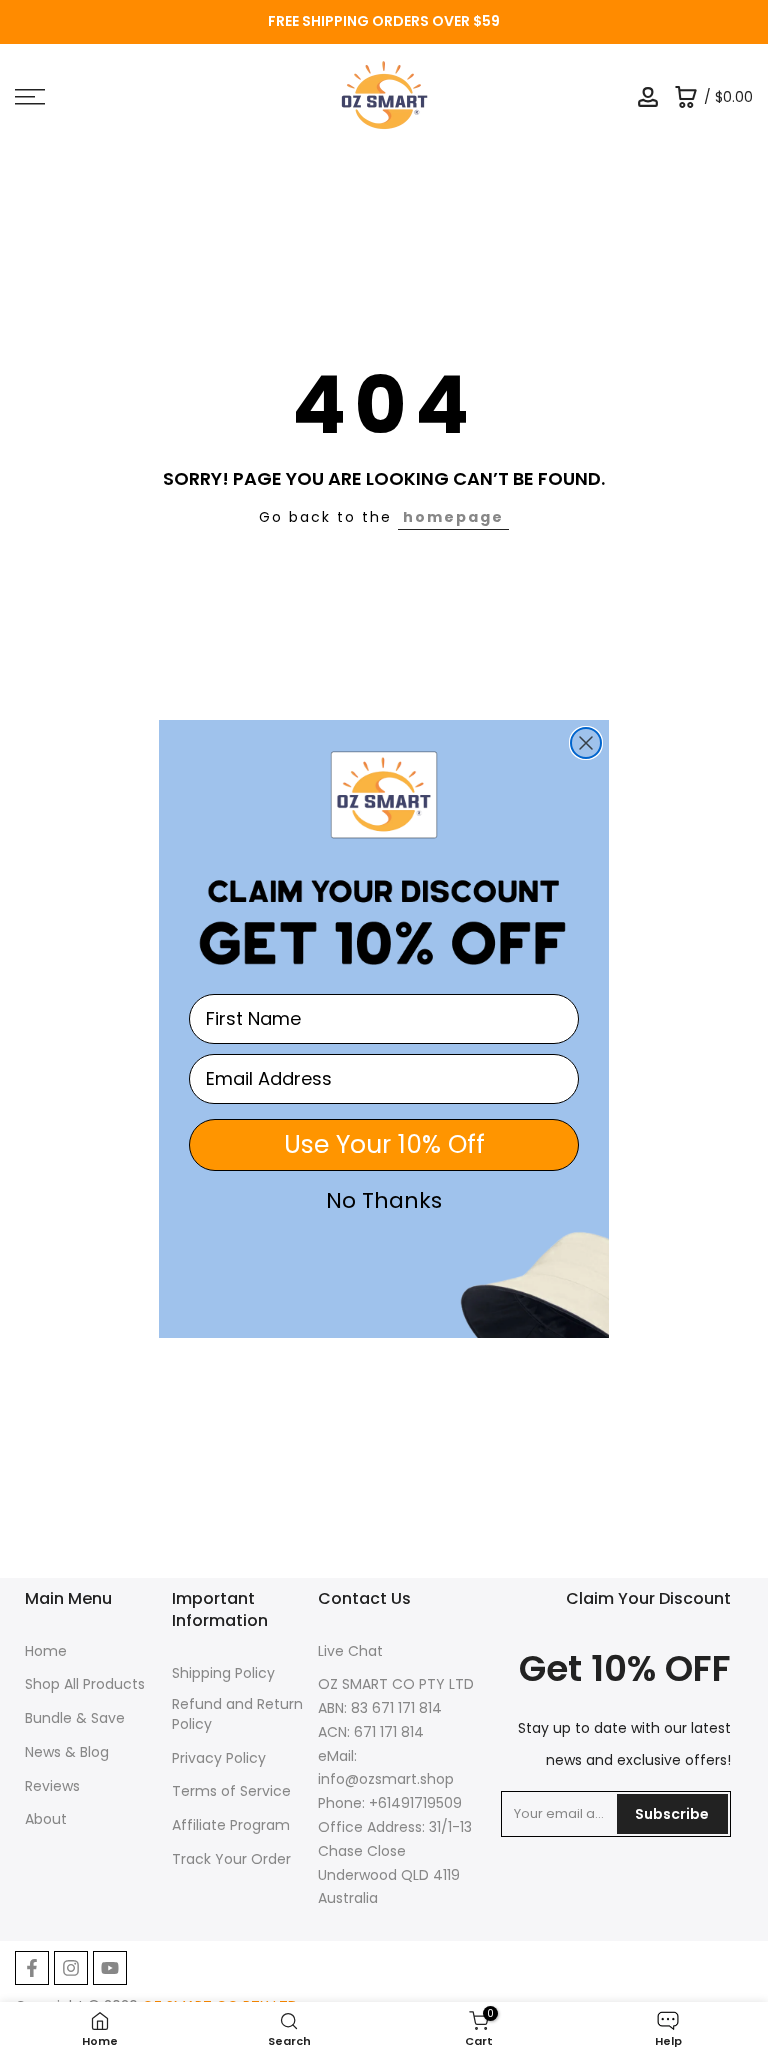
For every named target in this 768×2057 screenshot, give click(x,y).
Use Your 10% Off (384, 1144)
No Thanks (384, 1200)
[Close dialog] (586, 743)
